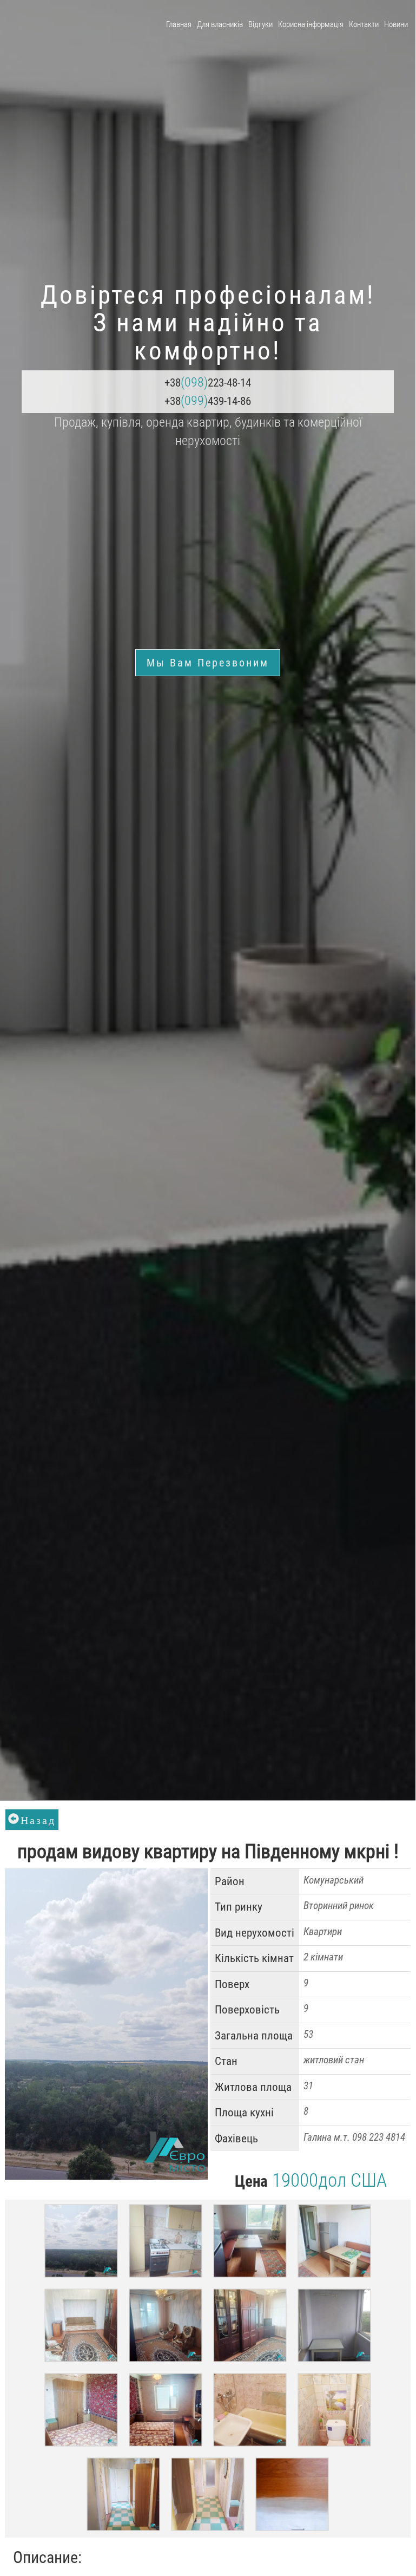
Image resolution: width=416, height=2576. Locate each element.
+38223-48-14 (208, 382)
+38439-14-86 (208, 401)
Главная (179, 24)
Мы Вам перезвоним (208, 663)
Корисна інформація (311, 24)
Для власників (220, 24)
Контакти (364, 24)
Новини (396, 24)
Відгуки (260, 24)
